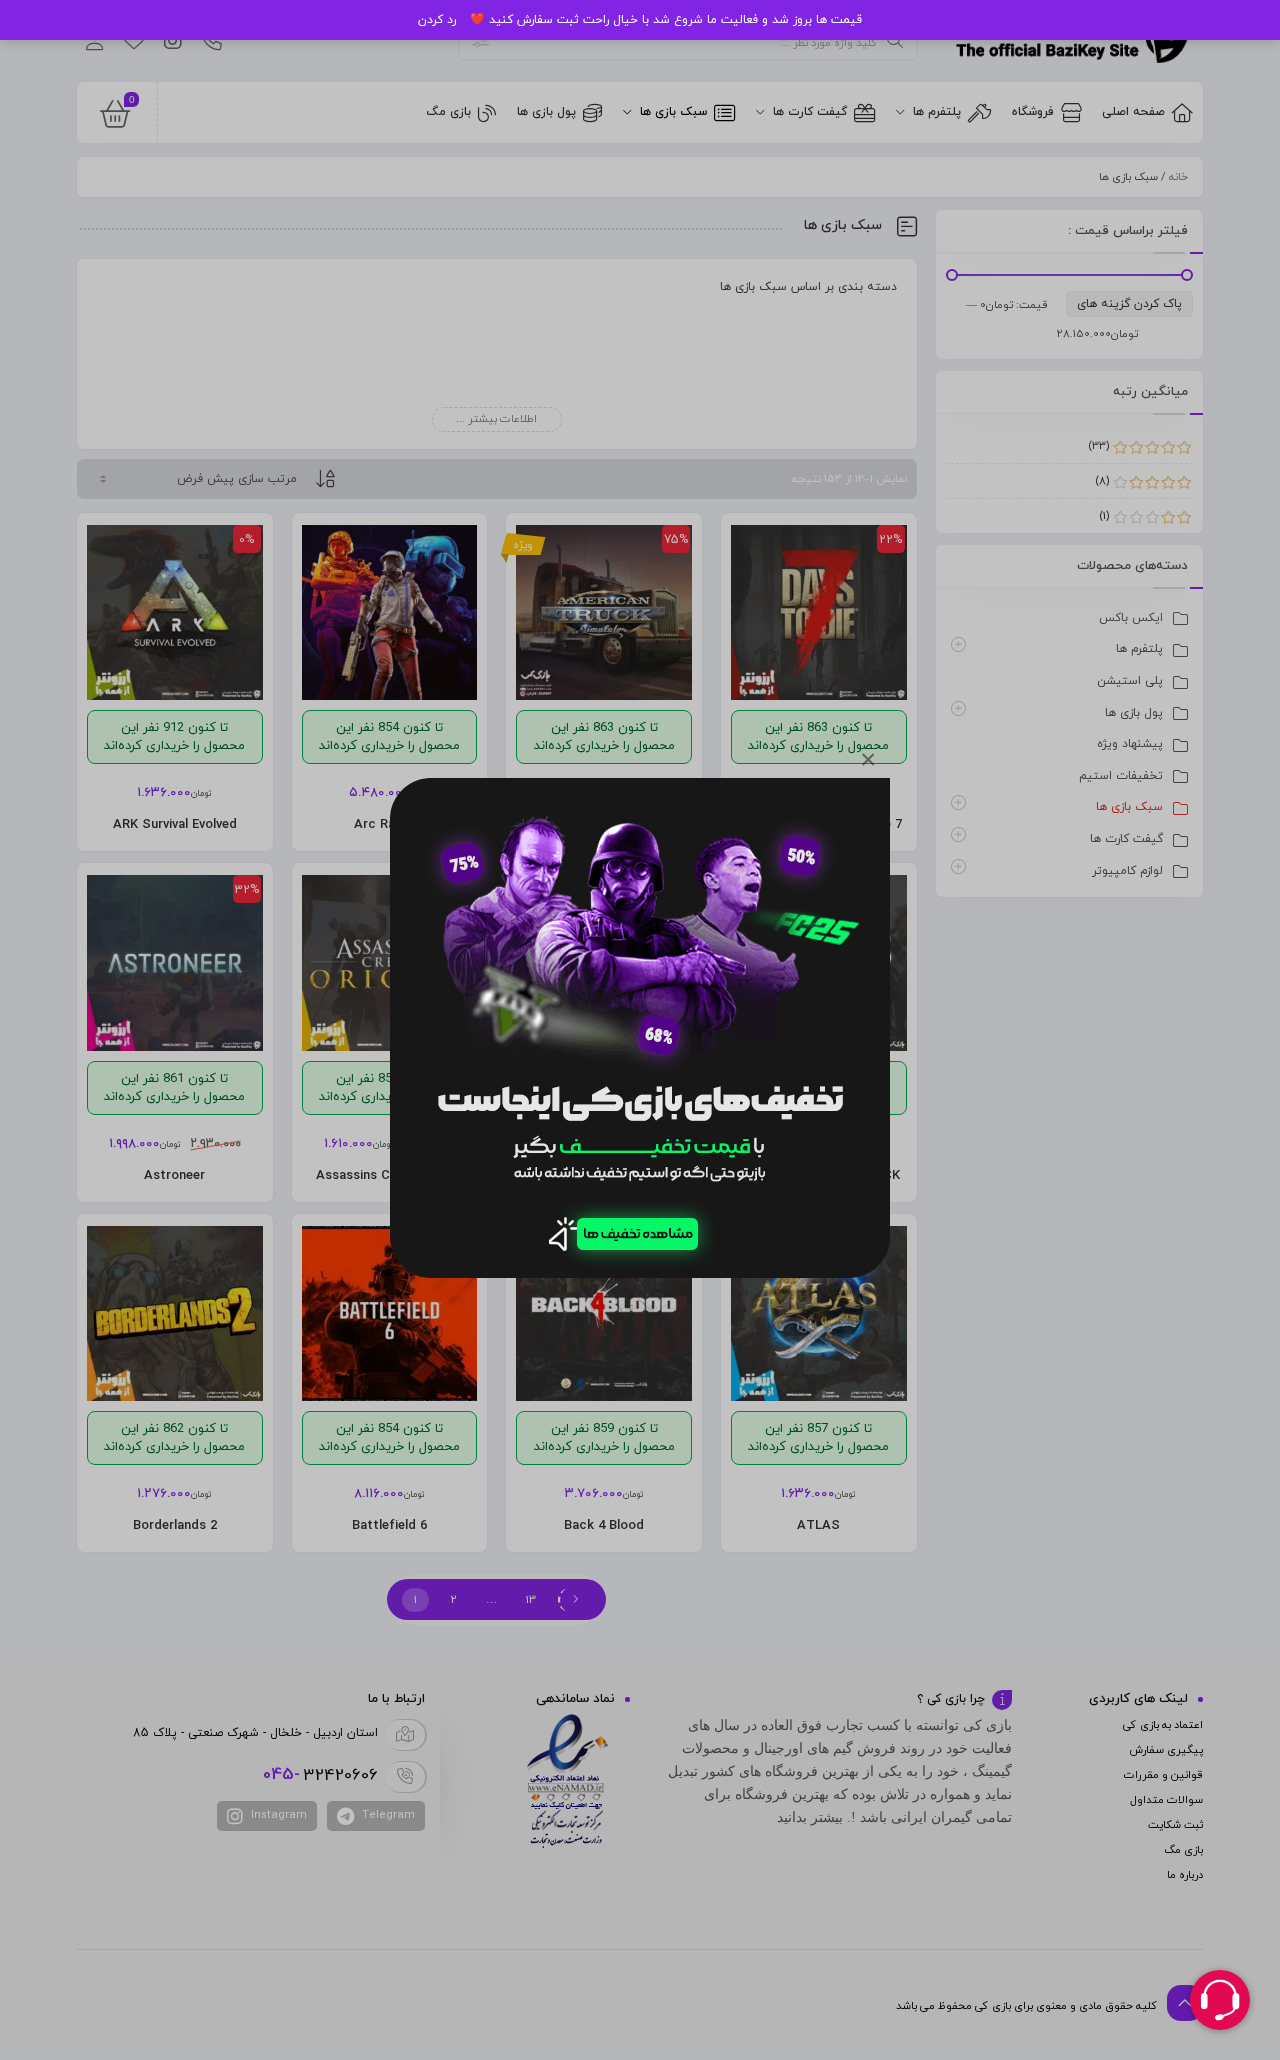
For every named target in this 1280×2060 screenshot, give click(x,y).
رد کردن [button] (437, 20)
